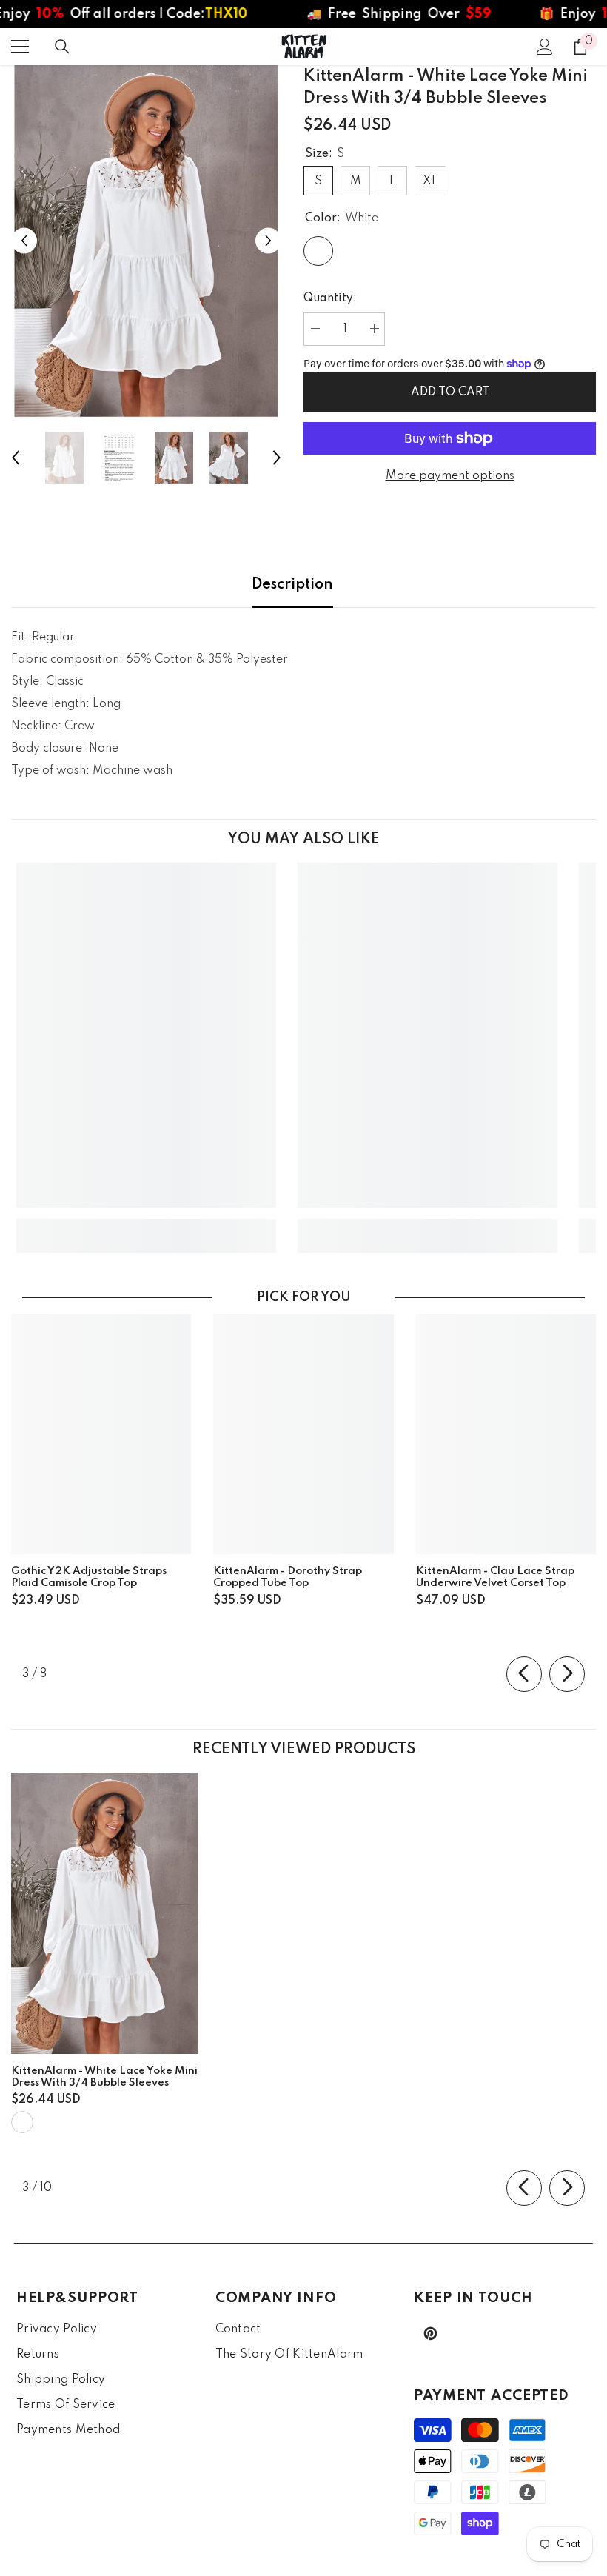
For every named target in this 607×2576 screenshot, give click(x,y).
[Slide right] (567, 1674)
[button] (24, 241)
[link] (146, 1225)
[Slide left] (524, 1674)
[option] (146, 241)
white (22, 2122)
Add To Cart (450, 392)
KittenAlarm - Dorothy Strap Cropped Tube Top (288, 1577)
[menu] (20, 47)
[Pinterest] (430, 2334)
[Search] (62, 47)
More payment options (450, 476)
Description (292, 585)
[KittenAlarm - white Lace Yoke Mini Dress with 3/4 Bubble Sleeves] (105, 1913)
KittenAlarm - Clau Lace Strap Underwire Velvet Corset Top (495, 1577)
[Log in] (545, 47)
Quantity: (330, 298)
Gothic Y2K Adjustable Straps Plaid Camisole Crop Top (89, 1577)
